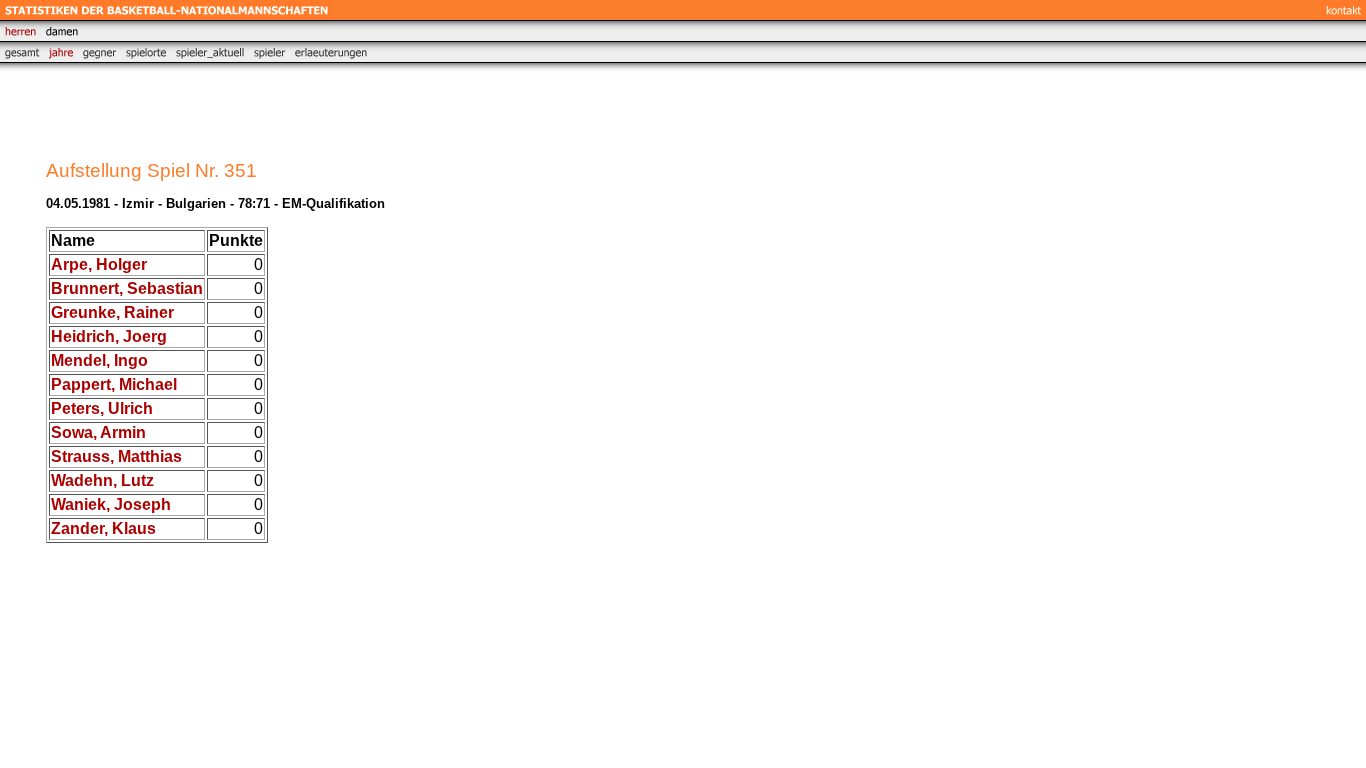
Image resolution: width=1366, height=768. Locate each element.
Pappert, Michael (114, 384)
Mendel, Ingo (99, 360)
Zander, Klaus (103, 528)
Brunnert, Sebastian (127, 288)
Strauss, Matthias (116, 456)
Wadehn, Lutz (102, 480)
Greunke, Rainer (112, 312)
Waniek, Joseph (111, 504)
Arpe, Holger (99, 264)
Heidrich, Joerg (109, 336)
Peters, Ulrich (102, 408)
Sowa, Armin (98, 432)
